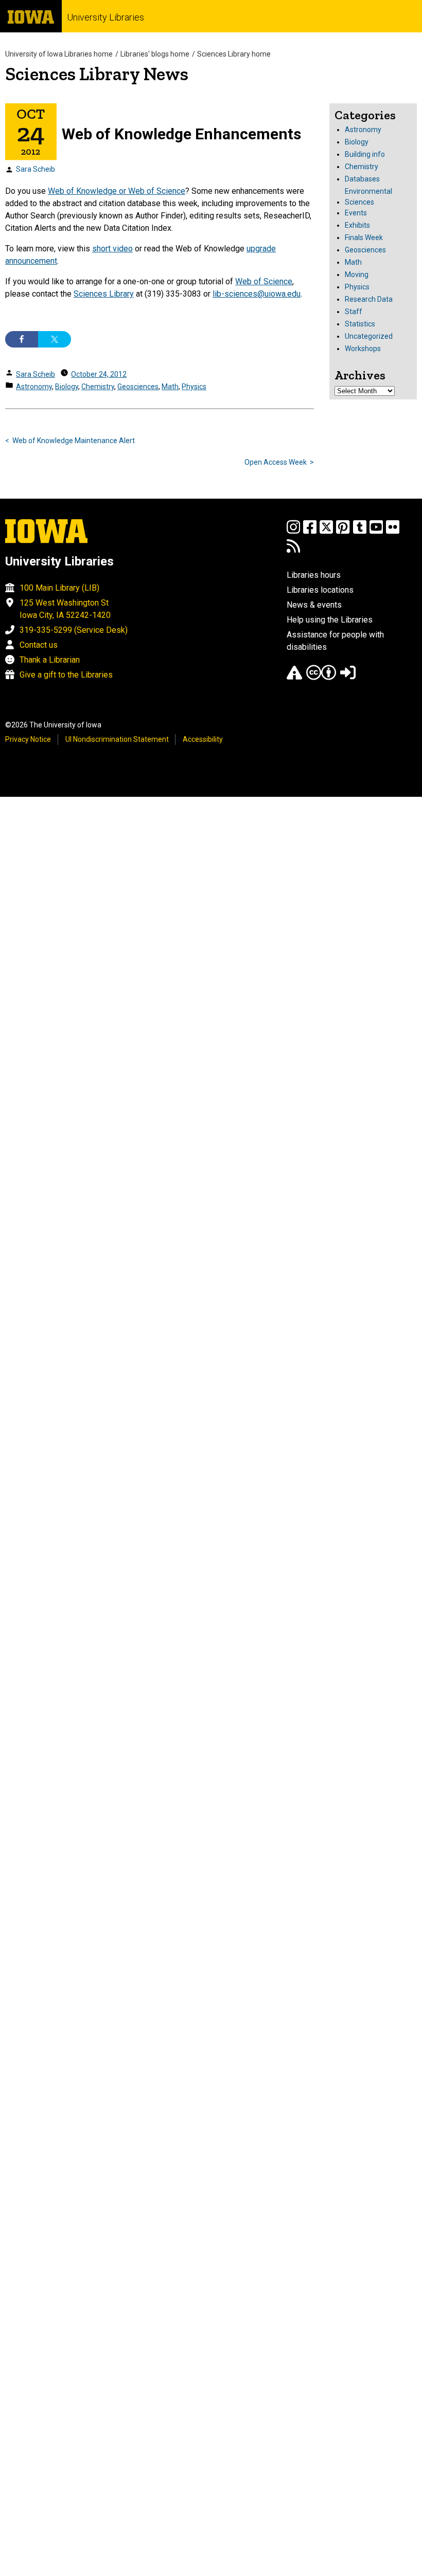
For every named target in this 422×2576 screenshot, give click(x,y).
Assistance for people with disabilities (335, 641)
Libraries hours (314, 575)
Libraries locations (320, 590)
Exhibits (357, 225)
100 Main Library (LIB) (59, 588)
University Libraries (105, 17)
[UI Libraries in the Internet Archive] (294, 677)
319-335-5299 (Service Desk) (74, 630)
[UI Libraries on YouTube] (376, 532)
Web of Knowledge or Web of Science (117, 191)
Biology (67, 387)
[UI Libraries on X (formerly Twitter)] (326, 532)
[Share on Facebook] (22, 339)
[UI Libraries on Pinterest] (343, 532)
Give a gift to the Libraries (66, 675)
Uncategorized (369, 336)
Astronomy (34, 387)
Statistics (360, 324)
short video (112, 249)
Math (170, 387)
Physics (194, 387)
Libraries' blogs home (155, 54)
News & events (314, 605)
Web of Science (264, 281)
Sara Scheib (36, 169)
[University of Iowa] (31, 16)
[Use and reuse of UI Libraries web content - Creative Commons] (321, 677)
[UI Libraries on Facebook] (310, 532)
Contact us (39, 645)
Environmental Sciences (368, 197)
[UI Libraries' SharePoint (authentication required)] (348, 677)
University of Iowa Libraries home (59, 54)
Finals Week (364, 237)
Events (356, 213)
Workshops (363, 349)
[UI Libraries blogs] (293, 551)
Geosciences (138, 387)
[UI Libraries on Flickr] (393, 532)
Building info (365, 154)
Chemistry (98, 387)
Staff (354, 312)
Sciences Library (104, 294)
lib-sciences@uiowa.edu (257, 294)
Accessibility (203, 739)
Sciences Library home (234, 54)
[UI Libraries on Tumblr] (360, 532)
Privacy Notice (28, 739)
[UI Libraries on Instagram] (293, 532)
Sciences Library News (97, 74)
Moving (357, 275)
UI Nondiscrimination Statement (117, 739)
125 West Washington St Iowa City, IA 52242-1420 (65, 609)
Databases (362, 179)
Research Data (369, 299)
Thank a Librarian (50, 660)
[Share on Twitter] (55, 339)
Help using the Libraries (330, 620)
